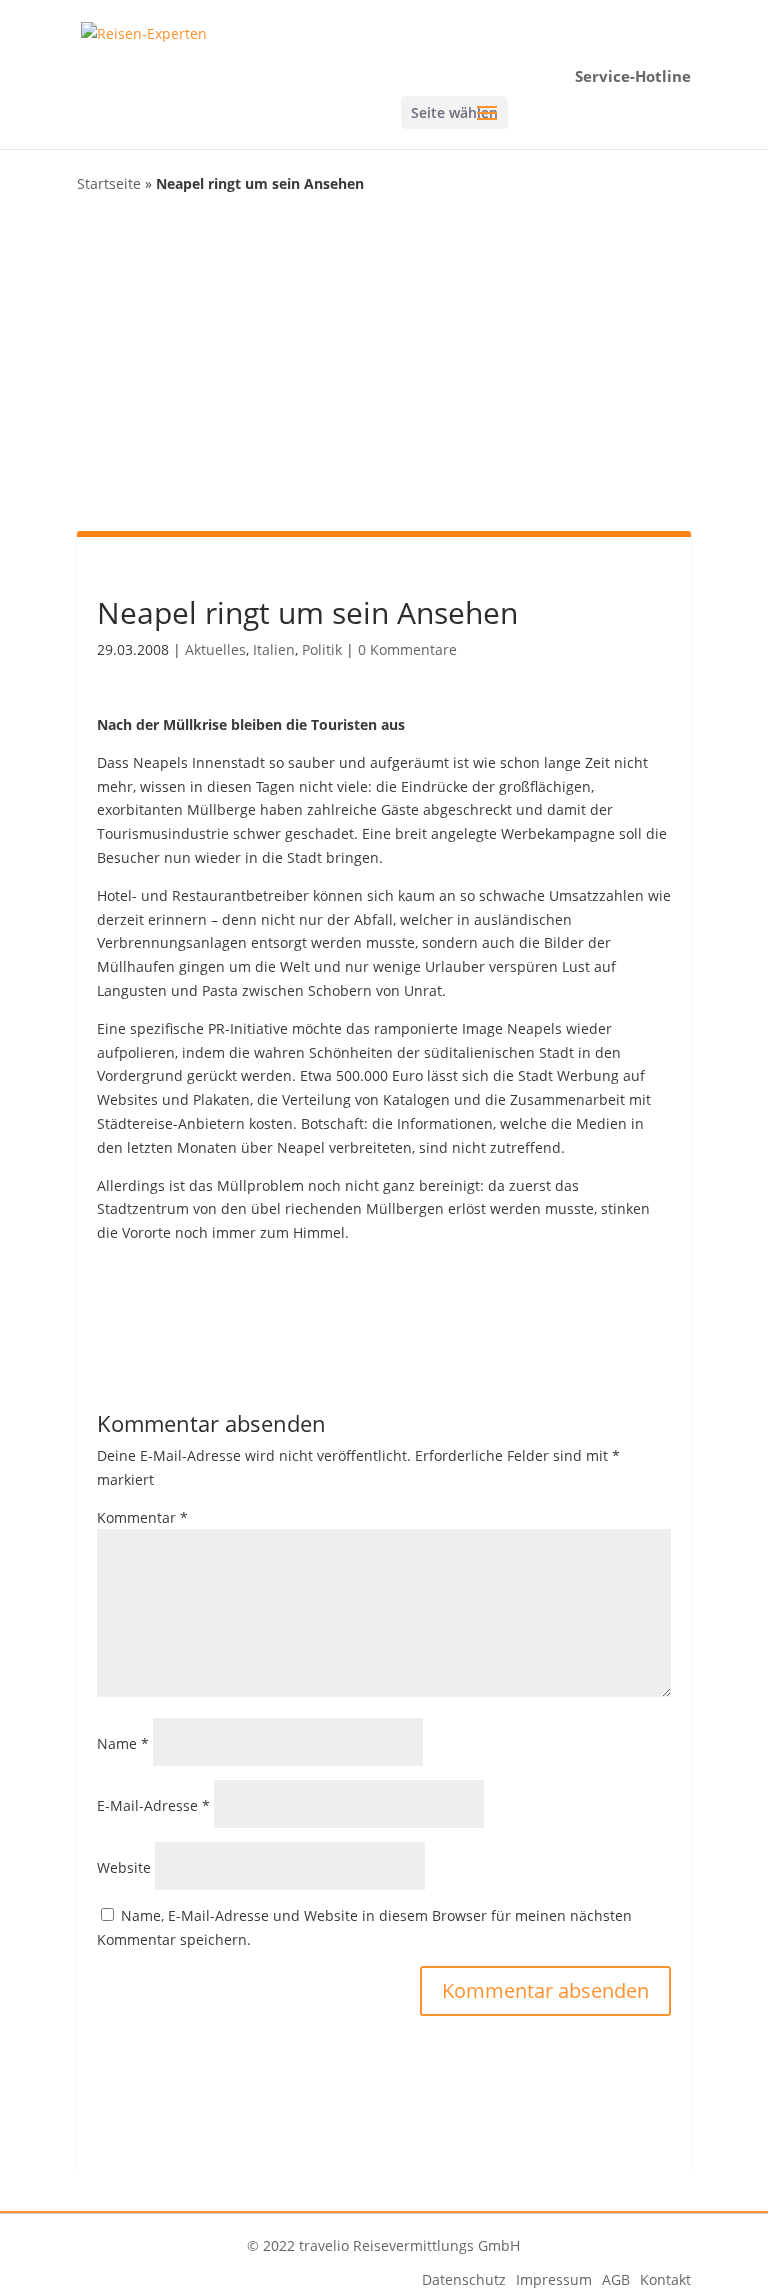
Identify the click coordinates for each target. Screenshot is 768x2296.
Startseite (109, 183)
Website (124, 1867)
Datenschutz (464, 2279)
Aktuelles (215, 649)
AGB (616, 2279)
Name (123, 1743)
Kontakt (665, 2279)
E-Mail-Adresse (153, 1805)
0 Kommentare (407, 649)
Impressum (554, 2279)
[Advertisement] (384, 361)
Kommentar (142, 1517)
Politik (322, 649)
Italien (274, 649)
